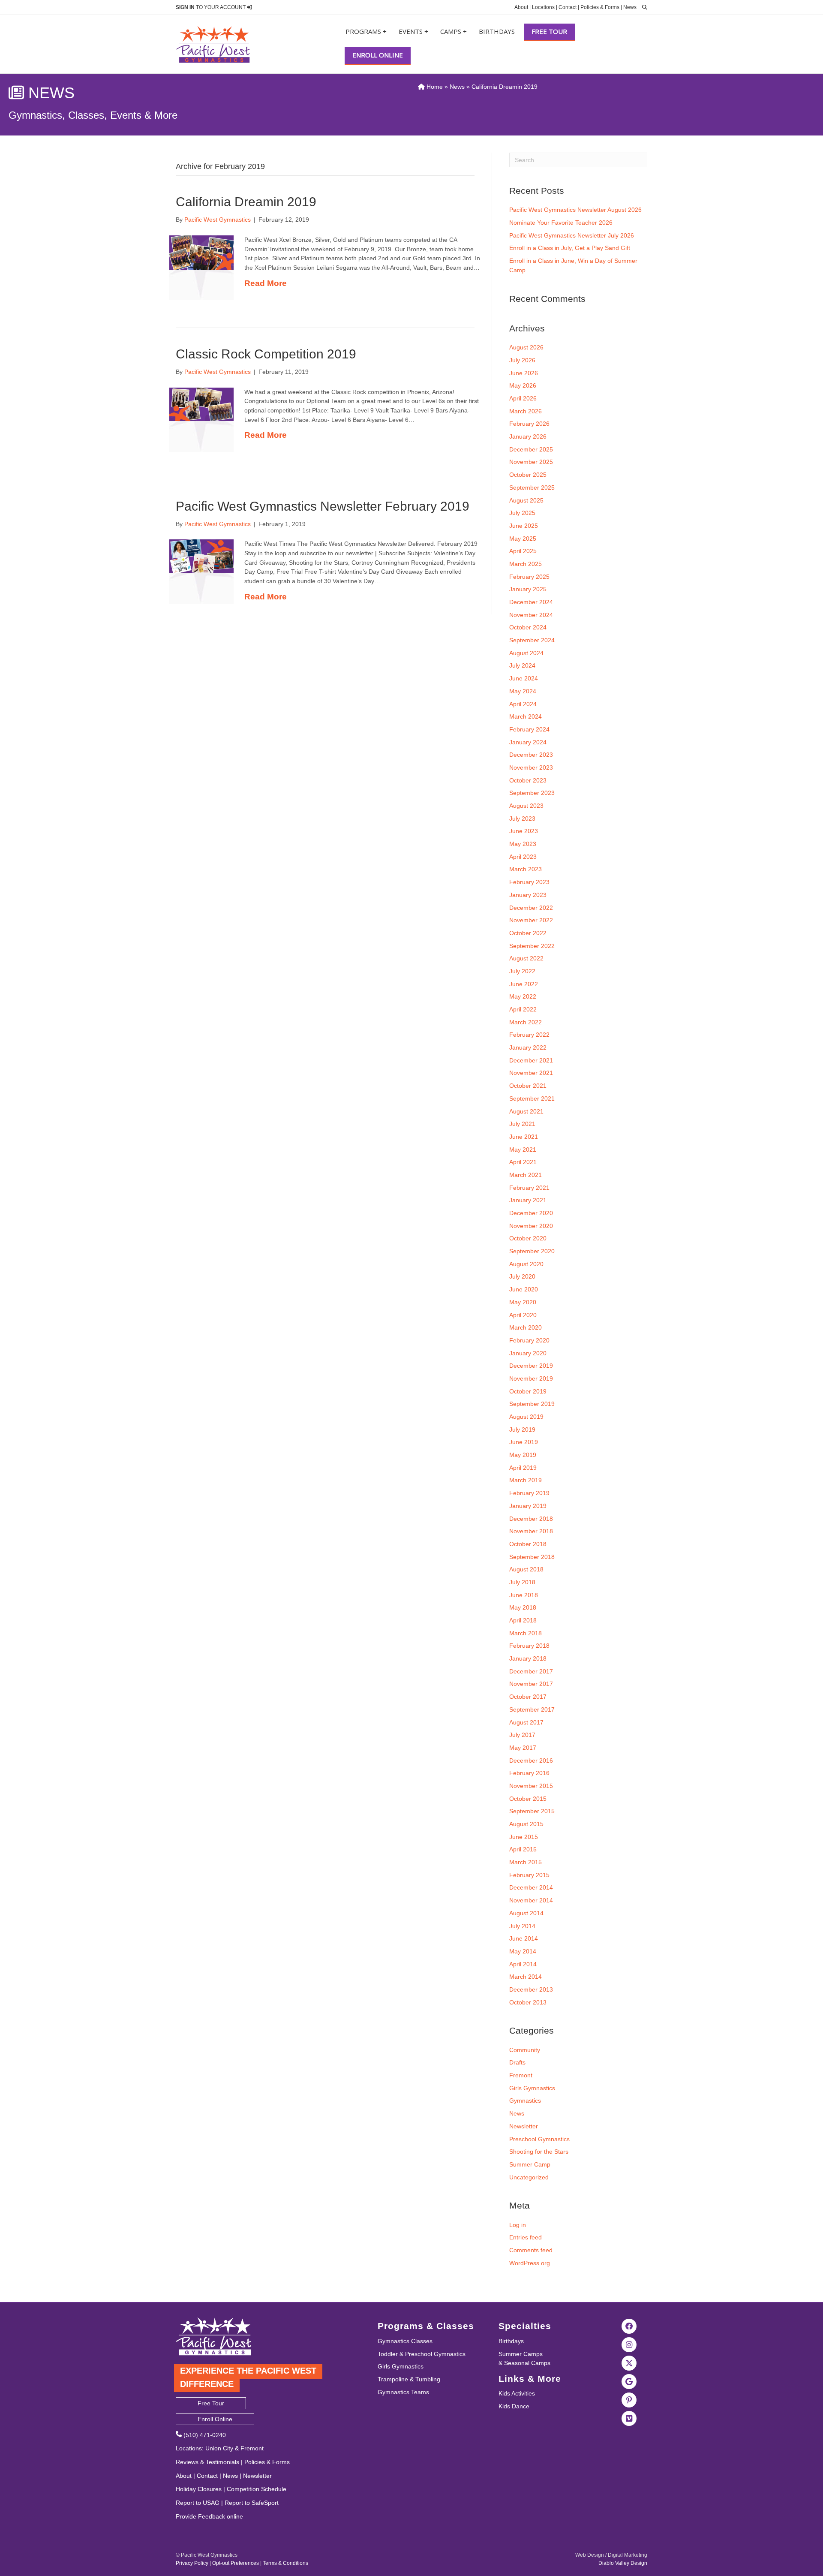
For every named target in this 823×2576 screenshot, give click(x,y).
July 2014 (522, 1926)
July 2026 (522, 360)
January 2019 (528, 1506)
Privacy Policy (192, 2563)
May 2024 (523, 691)
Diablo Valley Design (623, 2563)
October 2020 (528, 1238)
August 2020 (526, 1264)
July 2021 (522, 1124)
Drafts (517, 2062)
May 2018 (523, 1607)
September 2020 (532, 1251)
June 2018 (524, 1595)
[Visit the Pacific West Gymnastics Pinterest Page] (629, 2400)
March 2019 (526, 1480)
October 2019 (528, 1391)
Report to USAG (198, 2503)
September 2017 (532, 1709)
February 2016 (529, 1773)
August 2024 (526, 653)
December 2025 (531, 449)
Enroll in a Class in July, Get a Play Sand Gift (570, 248)
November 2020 (531, 1226)
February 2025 (529, 577)
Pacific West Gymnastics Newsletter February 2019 (323, 506)
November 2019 (531, 1378)
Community (525, 2050)
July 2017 (522, 1735)
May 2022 (523, 996)
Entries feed (526, 2237)
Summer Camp (530, 2164)
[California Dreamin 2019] (201, 252)
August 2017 (526, 1722)
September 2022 (532, 946)
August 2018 (526, 1569)
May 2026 (523, 385)
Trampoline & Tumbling (409, 2379)
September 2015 (532, 1811)
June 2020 (524, 1289)
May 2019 (523, 1455)
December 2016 (531, 1760)
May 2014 (523, 1951)
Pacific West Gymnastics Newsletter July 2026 (572, 235)
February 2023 (529, 882)
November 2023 (531, 767)
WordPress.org (530, 2263)
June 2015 (524, 1837)
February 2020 (529, 1340)
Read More (266, 283)
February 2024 (529, 729)
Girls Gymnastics (532, 2088)
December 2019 (531, 1366)
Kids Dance (514, 2406)
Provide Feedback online (209, 2516)
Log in (518, 2225)
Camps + (454, 31)
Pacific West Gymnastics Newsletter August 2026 (575, 210)
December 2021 (531, 1060)
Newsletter (524, 2126)
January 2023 (528, 895)
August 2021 (526, 1111)
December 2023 (531, 755)
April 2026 (523, 398)
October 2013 (528, 2002)
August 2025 (526, 500)
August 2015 (526, 1824)
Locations (543, 7)
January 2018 (528, 1658)
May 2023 (523, 844)
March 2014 (526, 1977)
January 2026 (528, 436)
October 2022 (528, 933)
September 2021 (532, 1098)
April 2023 (523, 857)
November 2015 (531, 1786)
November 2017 (531, 1684)
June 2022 (524, 984)
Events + (413, 31)
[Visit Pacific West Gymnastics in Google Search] (629, 2381)
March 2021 (526, 1175)
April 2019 (523, 1468)
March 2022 (526, 1022)
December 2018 (531, 1519)
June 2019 (524, 1442)
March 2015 (526, 1862)
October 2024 (528, 627)
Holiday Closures (199, 2489)
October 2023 (528, 780)
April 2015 (523, 1849)
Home (434, 87)
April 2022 (523, 1009)
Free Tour (549, 31)
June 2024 (524, 678)
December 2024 (531, 602)
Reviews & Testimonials (207, 2462)
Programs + (366, 31)
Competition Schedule (257, 2489)
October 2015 (528, 1799)
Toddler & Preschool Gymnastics (422, 2354)
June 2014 (524, 1938)
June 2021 (524, 1137)
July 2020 (522, 1276)
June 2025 (524, 526)
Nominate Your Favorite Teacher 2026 (561, 223)
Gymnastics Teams (403, 2392)
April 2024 (523, 704)
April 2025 (523, 551)
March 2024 (526, 716)
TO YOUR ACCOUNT (211, 7)
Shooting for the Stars (539, 2152)
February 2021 (529, 1188)
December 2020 (531, 1213)
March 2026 (526, 411)
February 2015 (529, 1875)
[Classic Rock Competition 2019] (201, 404)
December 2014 (531, 1887)
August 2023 (526, 806)
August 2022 (526, 958)
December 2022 (531, 908)
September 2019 (532, 1404)
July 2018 (522, 1582)
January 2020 (528, 1353)
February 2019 (529, 1493)
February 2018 (529, 1646)
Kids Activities (517, 2393)
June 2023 (524, 831)
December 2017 (531, 1671)
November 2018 (531, 1531)
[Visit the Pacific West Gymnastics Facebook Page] (629, 2326)
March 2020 (526, 1327)
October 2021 (528, 1086)
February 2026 (529, 424)
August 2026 (526, 347)
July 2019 (522, 1429)
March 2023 (526, 869)
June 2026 (524, 373)
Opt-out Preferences (236, 2563)
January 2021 (528, 1200)
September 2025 (532, 488)
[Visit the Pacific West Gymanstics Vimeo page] (629, 2418)
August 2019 (526, 1417)
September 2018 (532, 1557)
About (521, 7)
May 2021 (523, 1150)
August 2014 (526, 1913)
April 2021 (523, 1162)
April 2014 (523, 1964)
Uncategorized (529, 2177)
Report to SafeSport (252, 2503)
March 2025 (526, 564)
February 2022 (529, 1035)
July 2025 (522, 513)
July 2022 (522, 971)
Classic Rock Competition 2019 (266, 354)
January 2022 (528, 1047)
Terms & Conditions (285, 2563)
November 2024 (531, 615)
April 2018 (523, 1620)
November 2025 (531, 462)
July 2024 (522, 665)
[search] (643, 7)
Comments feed (531, 2250)
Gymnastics (525, 2101)
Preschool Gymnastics (539, 2139)
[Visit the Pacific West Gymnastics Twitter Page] (629, 2363)
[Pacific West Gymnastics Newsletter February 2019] (201, 556)
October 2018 (528, 1544)
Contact (568, 7)
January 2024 (528, 742)
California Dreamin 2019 (246, 202)
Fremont (521, 2075)
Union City (219, 2448)
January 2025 (528, 589)
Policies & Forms (600, 7)
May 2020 (523, 1302)
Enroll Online (378, 55)
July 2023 (522, 819)
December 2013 (531, 1989)
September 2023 (532, 793)
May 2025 (523, 539)
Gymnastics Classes (405, 2341)
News (630, 7)
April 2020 (523, 1315)
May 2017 (523, 1748)
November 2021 (531, 1073)
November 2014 (531, 1900)
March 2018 (526, 1633)
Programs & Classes (426, 2326)
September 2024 (532, 640)
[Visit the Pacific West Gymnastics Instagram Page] (629, 2344)
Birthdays (497, 31)
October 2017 (528, 1697)
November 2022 (531, 920)
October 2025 (528, 475)
